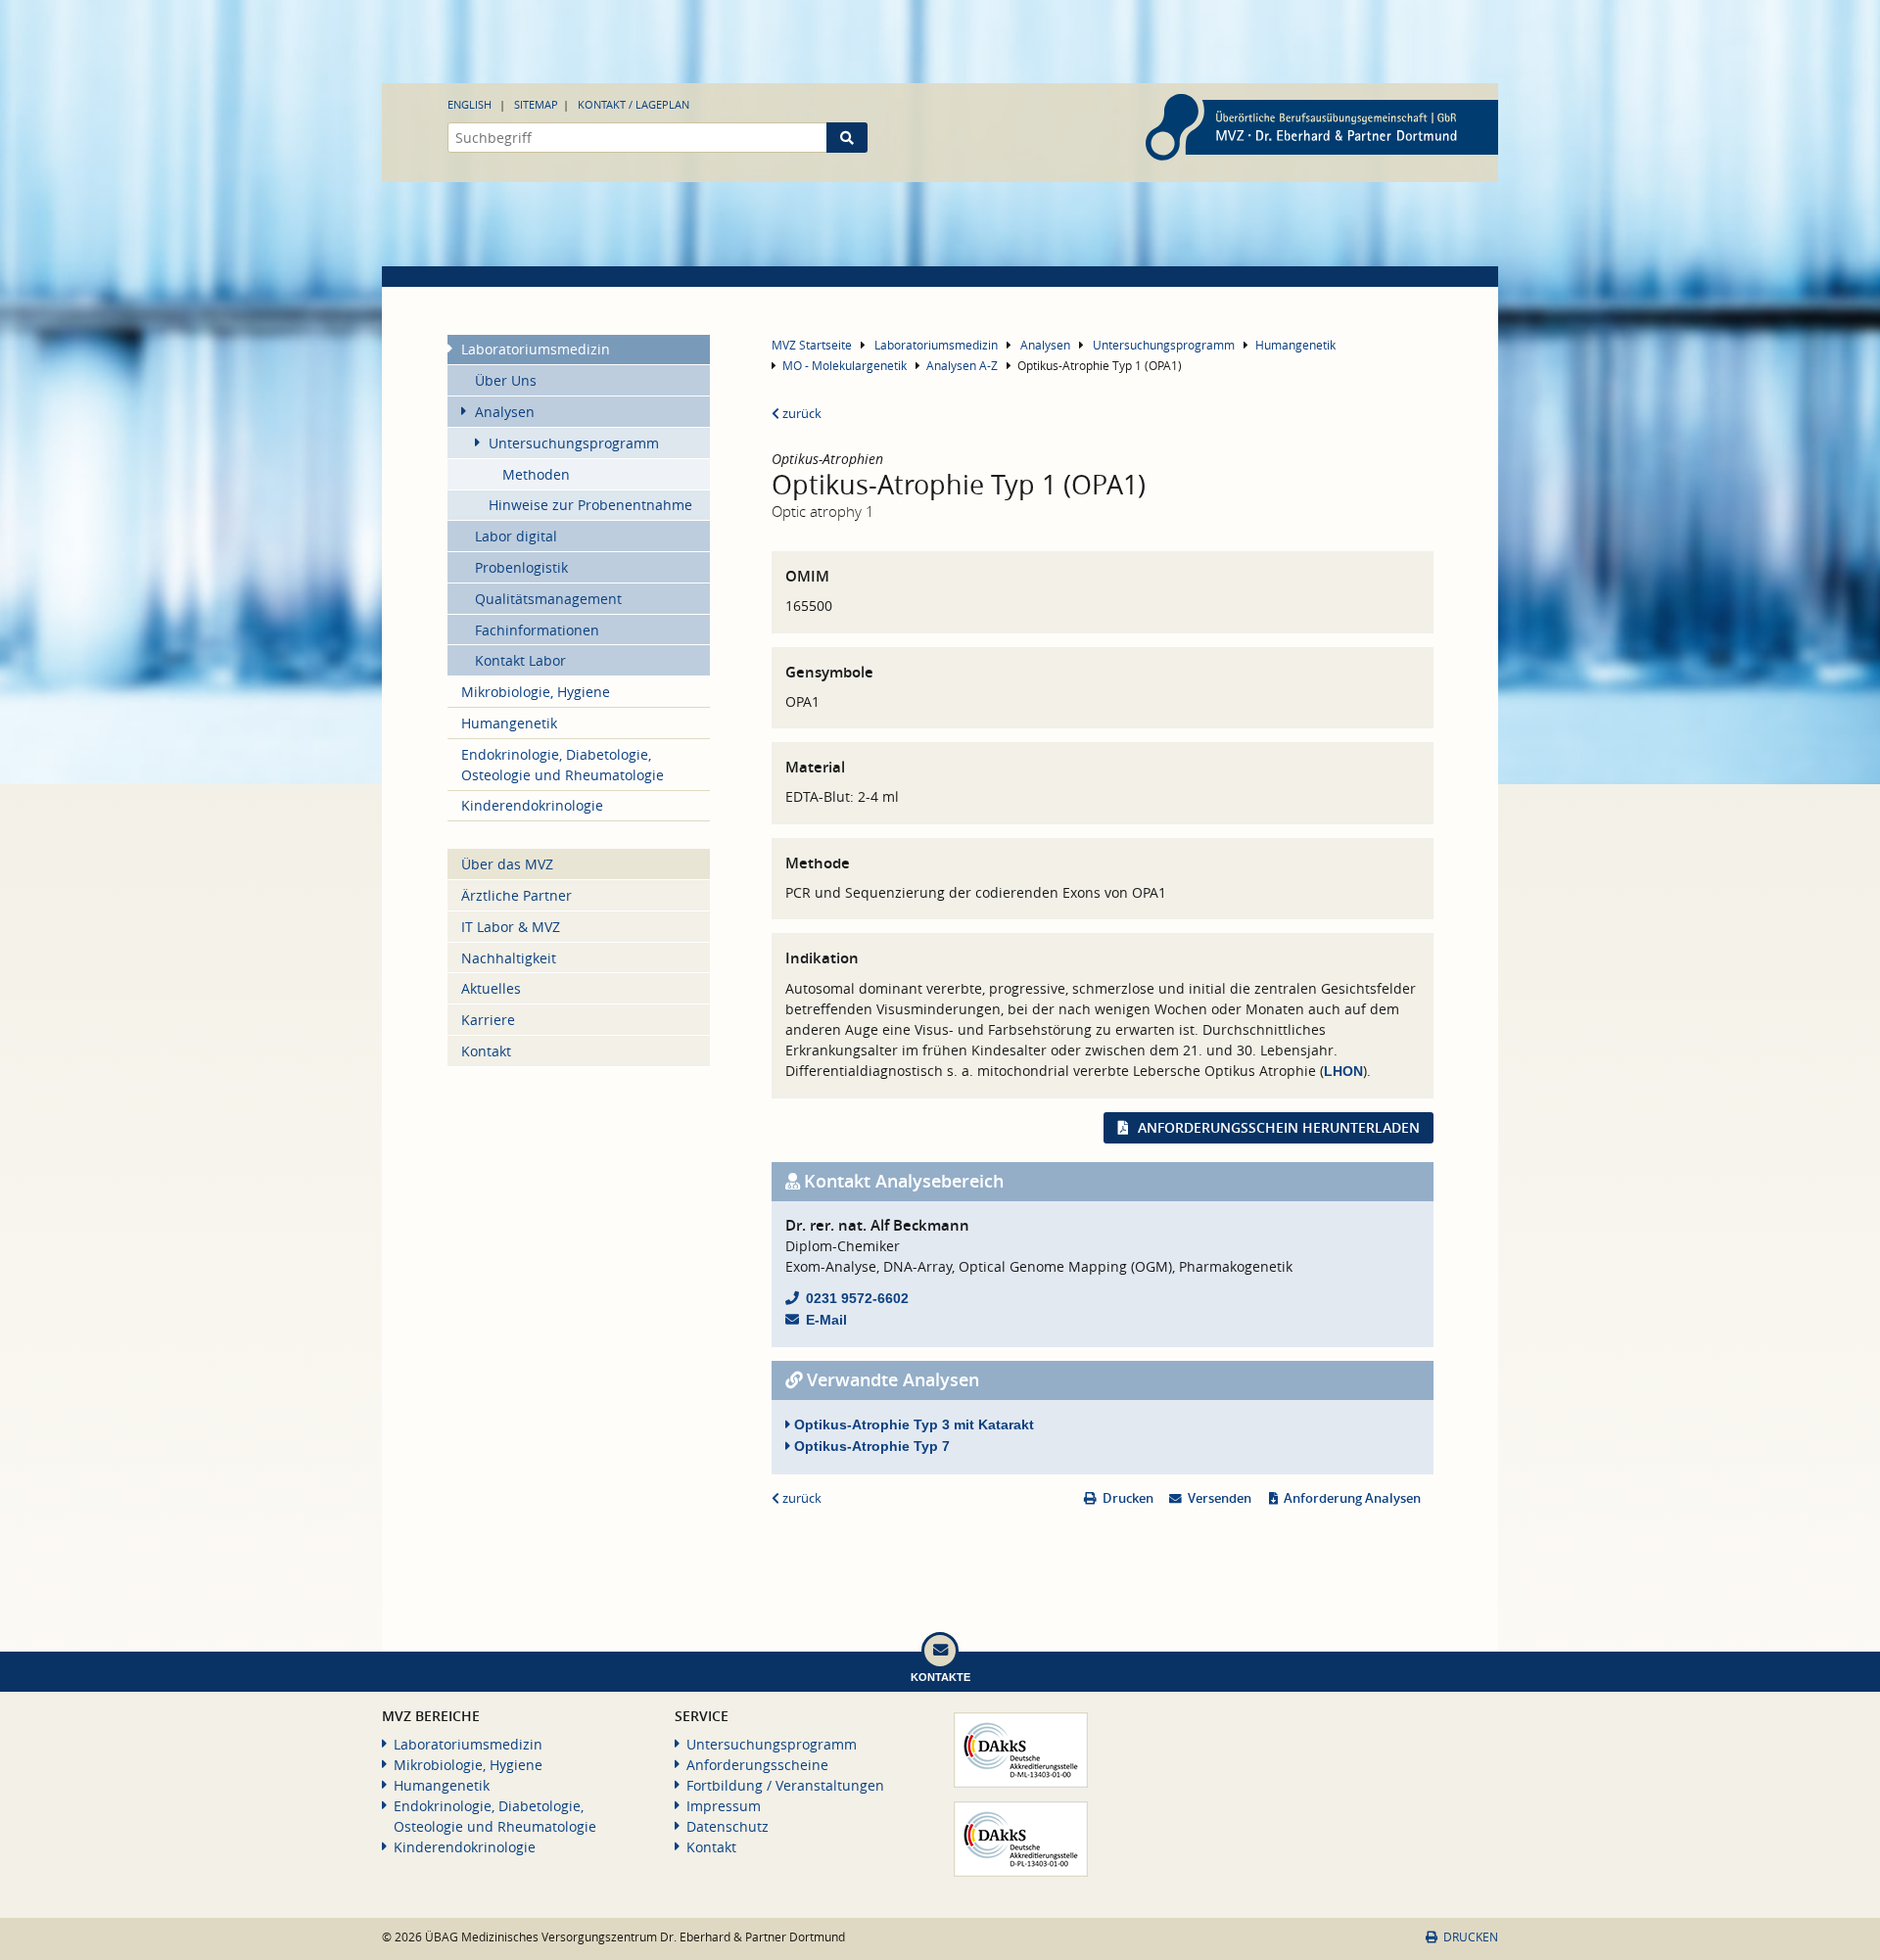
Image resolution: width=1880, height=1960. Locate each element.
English (470, 104)
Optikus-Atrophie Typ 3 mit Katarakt (912, 1424)
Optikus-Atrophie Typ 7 (870, 1446)
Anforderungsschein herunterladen (1279, 1127)
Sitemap (536, 104)
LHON (1343, 1071)
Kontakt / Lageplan (634, 104)
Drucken (1128, 1498)
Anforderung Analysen (1352, 1498)
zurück (800, 414)
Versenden (1220, 1498)
